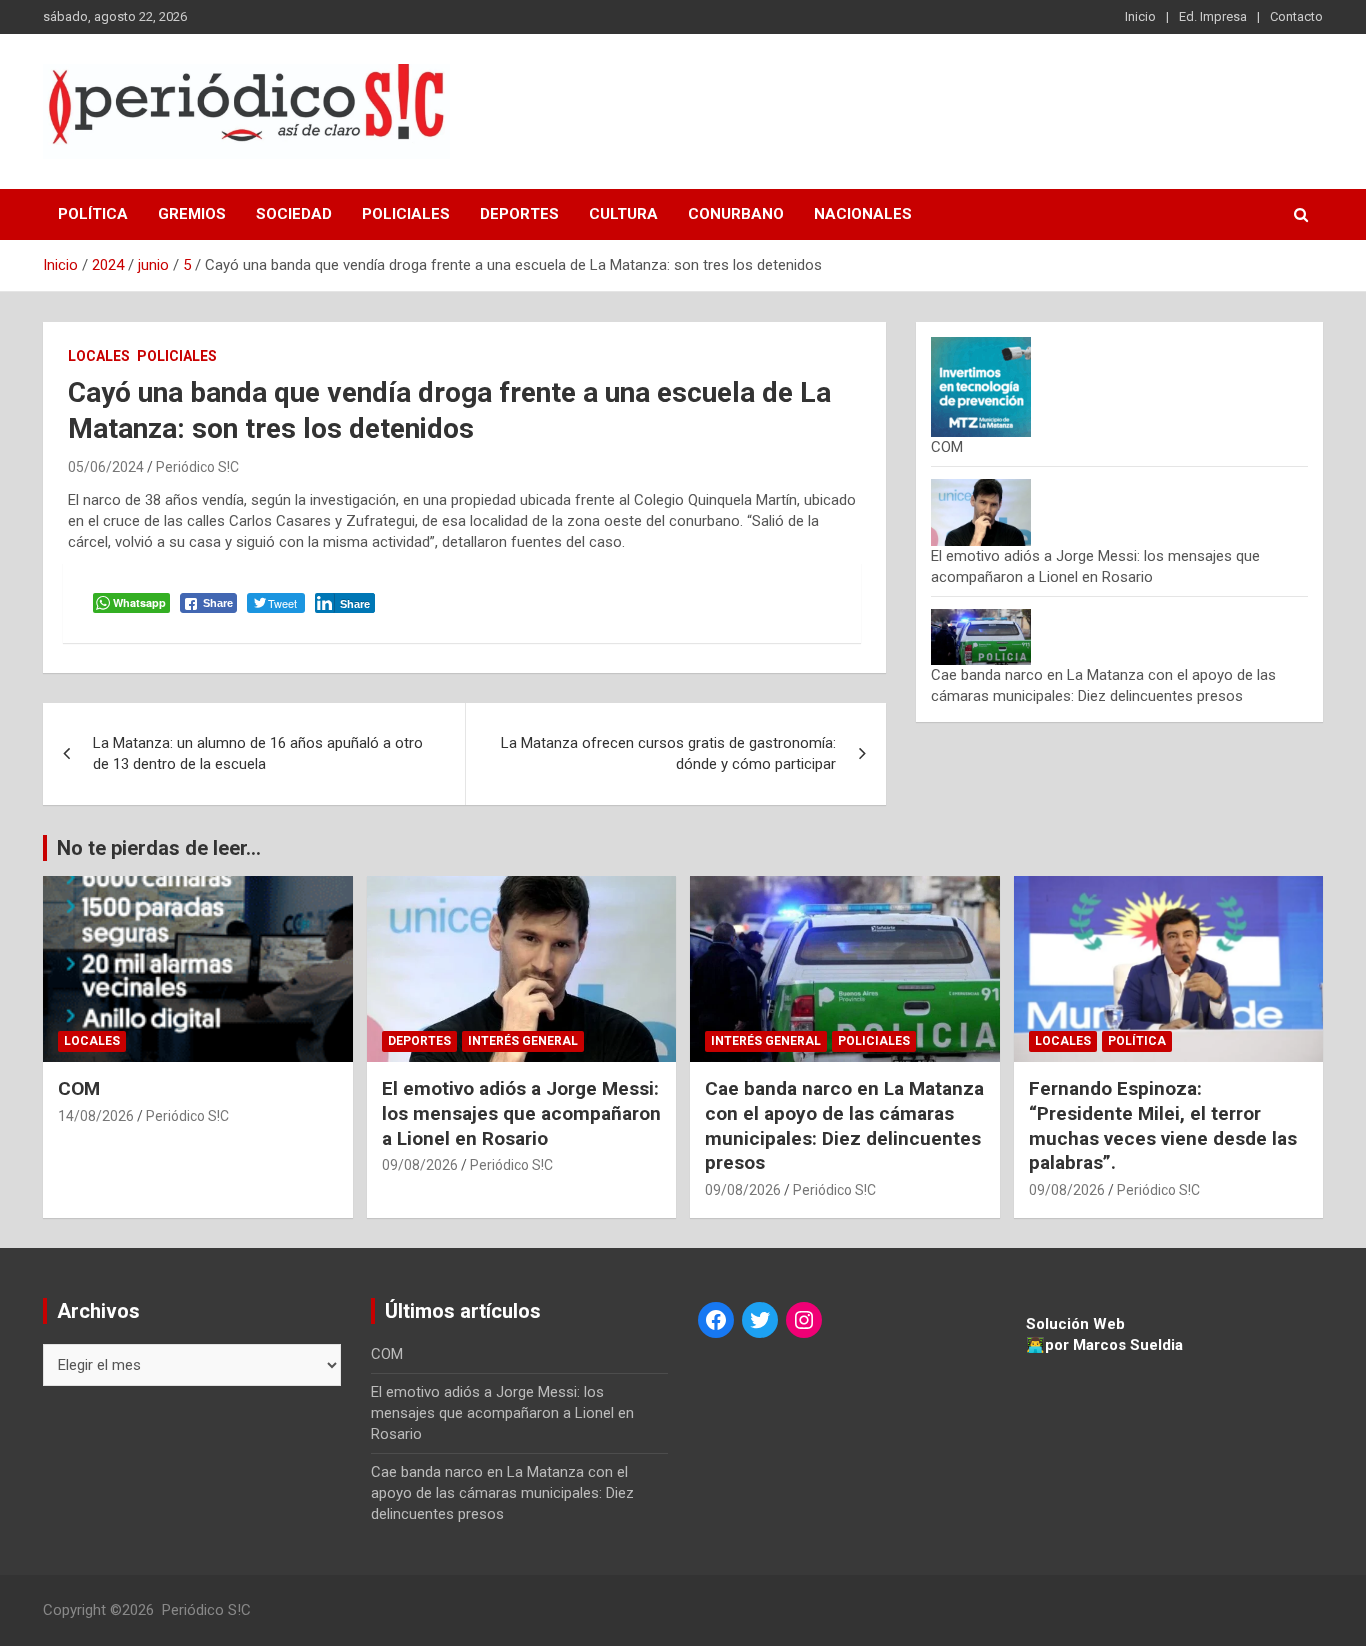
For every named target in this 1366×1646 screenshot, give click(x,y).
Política (93, 214)
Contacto (1296, 16)
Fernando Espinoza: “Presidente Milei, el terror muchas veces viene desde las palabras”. (1163, 1125)
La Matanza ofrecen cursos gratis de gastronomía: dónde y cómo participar (668, 753)
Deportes (519, 214)
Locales (99, 356)
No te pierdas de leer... (159, 848)
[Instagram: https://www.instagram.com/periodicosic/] (804, 1320)
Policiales (406, 214)
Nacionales (863, 214)
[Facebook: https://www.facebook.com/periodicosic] (716, 1320)
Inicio (1140, 16)
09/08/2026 (420, 1165)
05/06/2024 (106, 467)
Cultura (623, 214)
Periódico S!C (197, 467)
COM (947, 447)
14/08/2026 (96, 1116)
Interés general (523, 1041)
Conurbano (736, 214)
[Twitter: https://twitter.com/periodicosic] (760, 1320)
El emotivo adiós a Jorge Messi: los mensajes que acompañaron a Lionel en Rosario (521, 1113)
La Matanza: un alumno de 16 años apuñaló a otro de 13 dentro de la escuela (258, 753)
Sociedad (294, 214)
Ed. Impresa (1213, 16)
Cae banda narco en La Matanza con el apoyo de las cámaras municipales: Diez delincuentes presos (844, 1125)
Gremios (192, 214)
